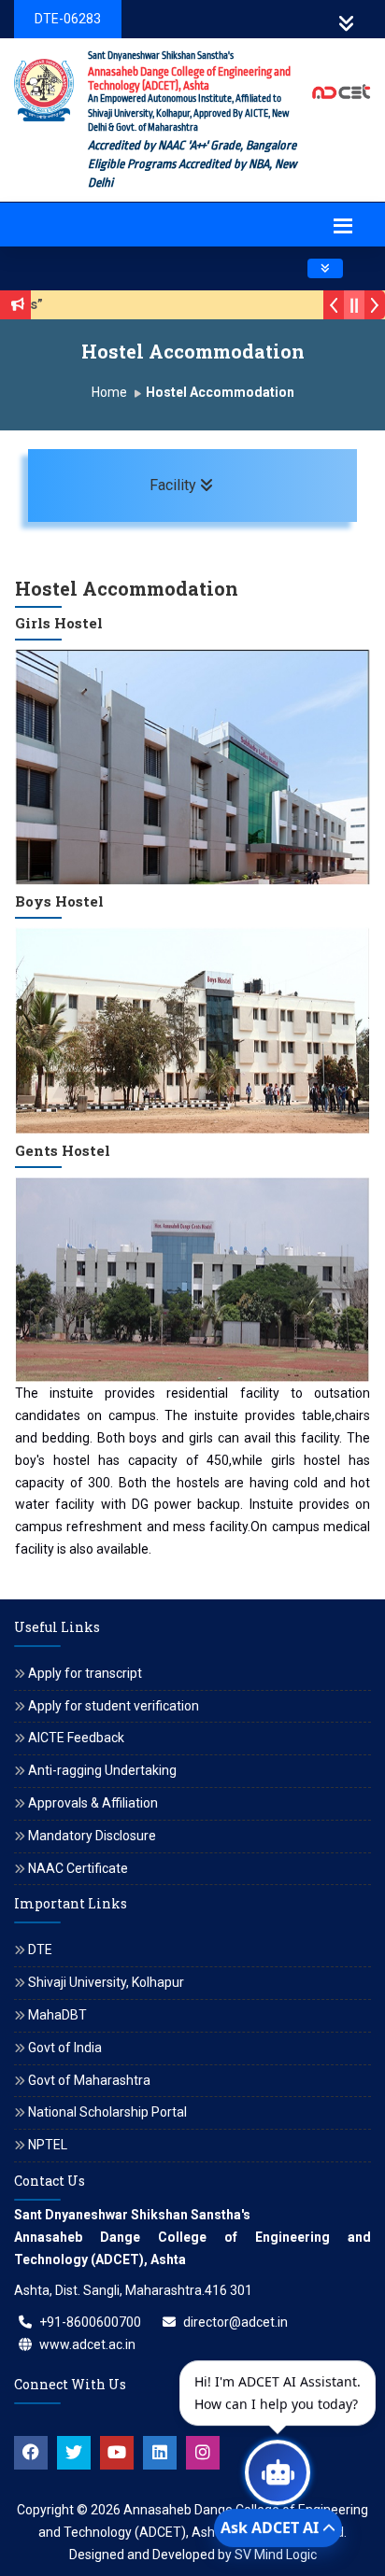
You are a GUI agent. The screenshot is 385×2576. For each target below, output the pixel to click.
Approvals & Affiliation (93, 1803)
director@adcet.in (235, 2322)
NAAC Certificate (78, 1868)
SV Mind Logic (276, 2555)
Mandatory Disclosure (92, 1836)
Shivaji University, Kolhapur (106, 1982)
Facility (240, 485)
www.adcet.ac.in (87, 2344)
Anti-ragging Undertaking (102, 1770)
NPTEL (48, 2145)
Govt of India (65, 2048)
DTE (40, 1950)
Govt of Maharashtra (89, 2080)
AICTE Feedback (76, 1738)
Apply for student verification (114, 1706)
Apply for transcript (85, 1673)
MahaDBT (57, 2015)
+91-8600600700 (90, 2322)
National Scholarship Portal (107, 2112)
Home (109, 392)
